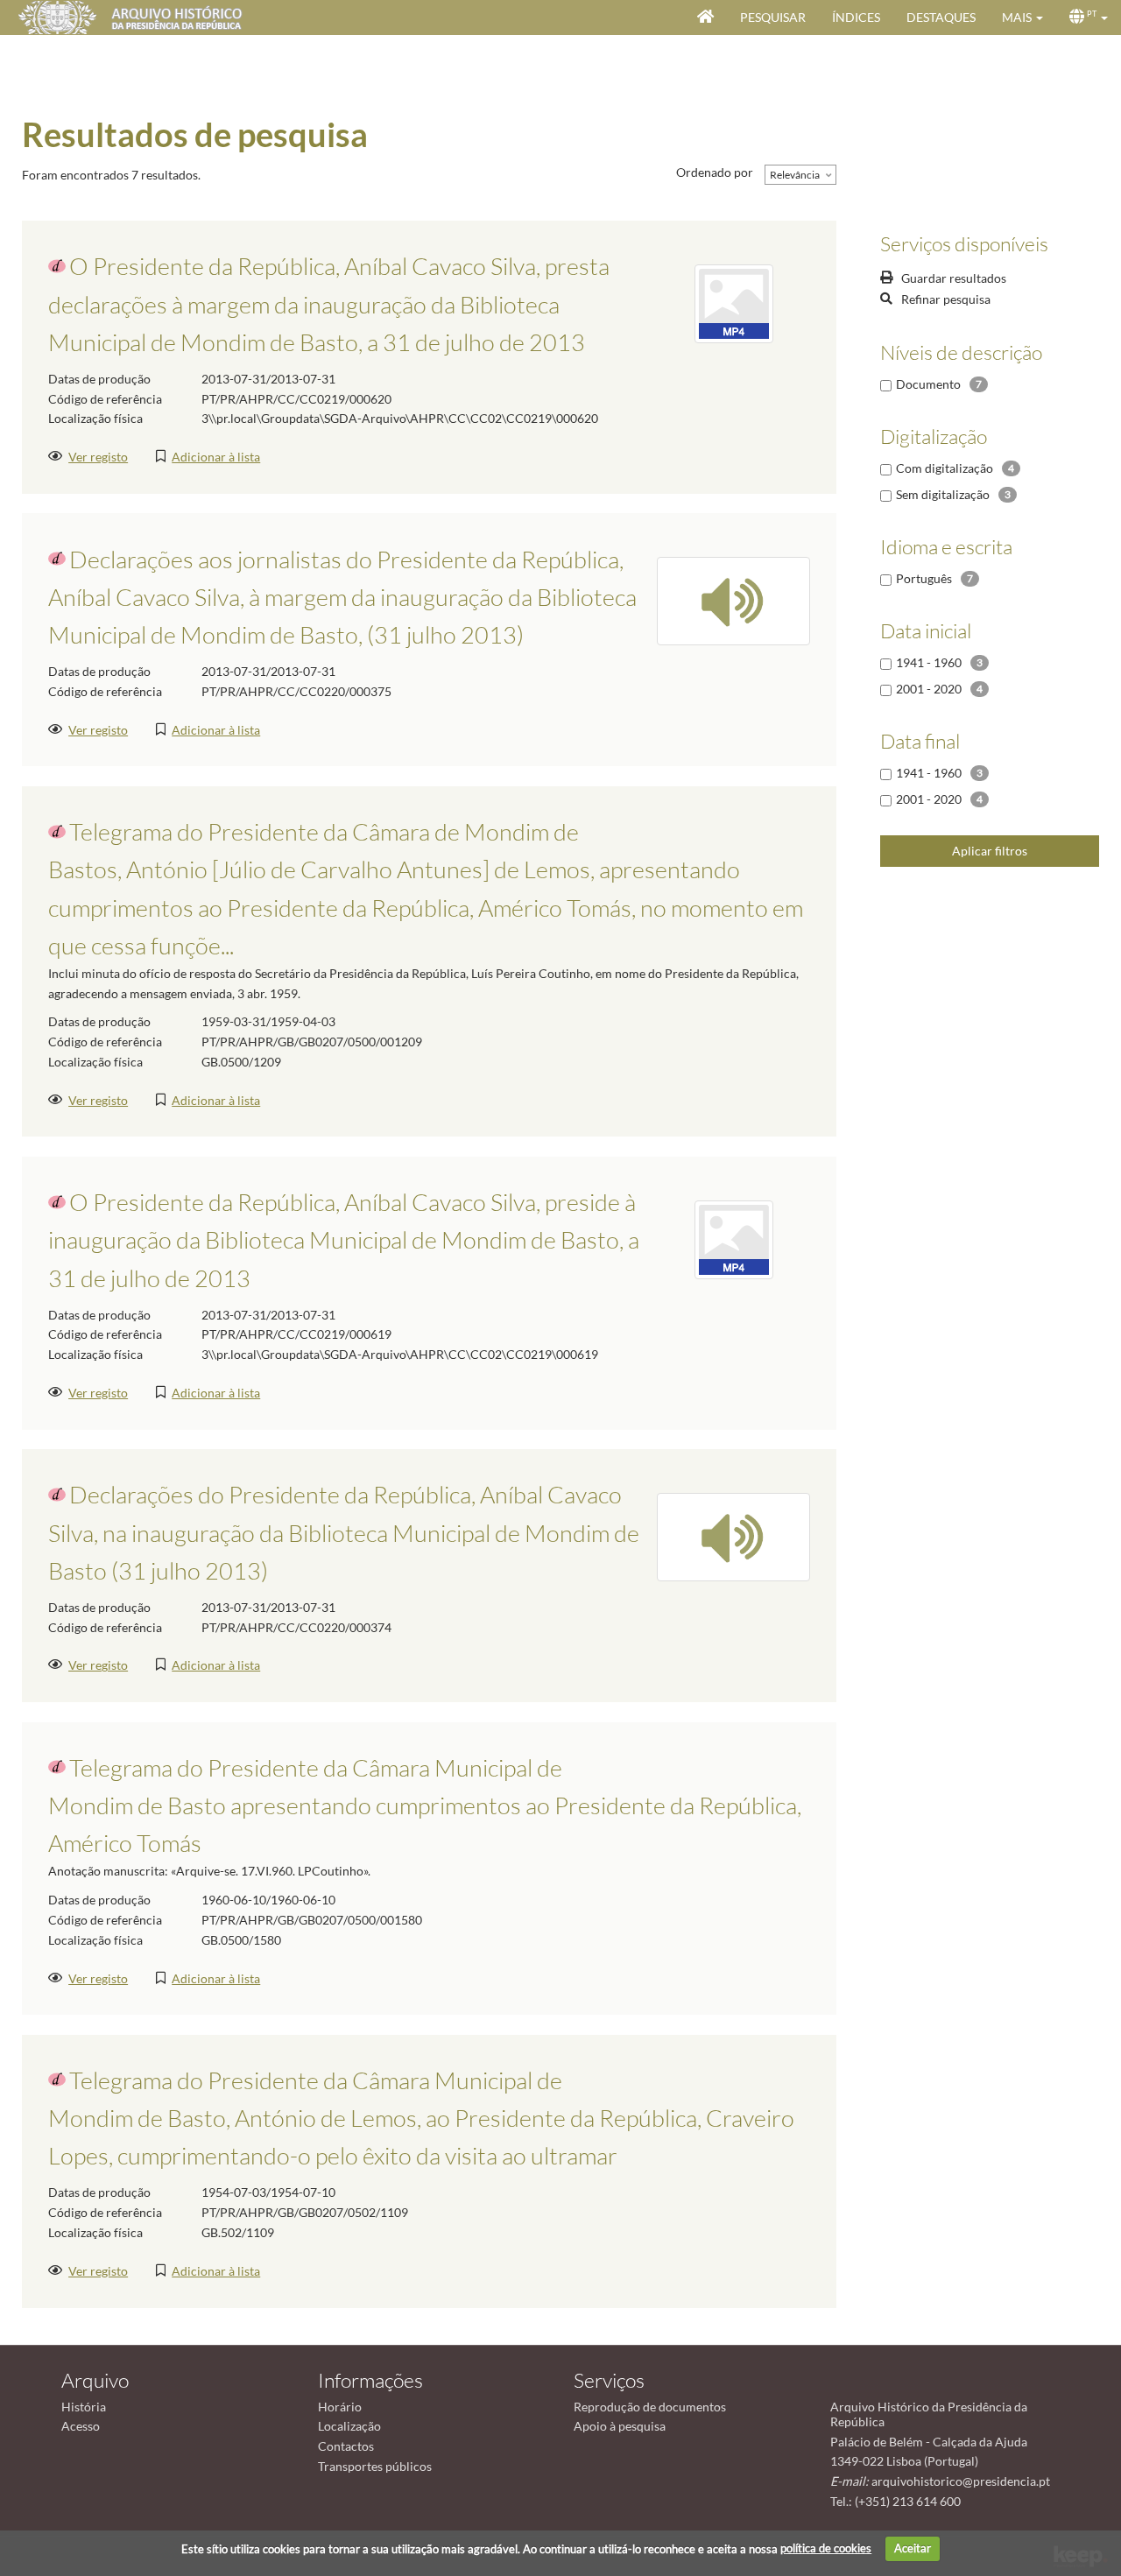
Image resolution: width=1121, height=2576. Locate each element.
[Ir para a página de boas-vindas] (705, 18)
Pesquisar (773, 17)
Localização (349, 2426)
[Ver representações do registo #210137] (733, 599)
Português (924, 578)
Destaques (941, 17)
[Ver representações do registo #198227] (734, 1239)
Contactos (346, 2446)
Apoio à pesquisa (620, 2426)
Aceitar (913, 2548)
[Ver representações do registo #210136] (733, 1535)
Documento (928, 384)
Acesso (81, 2426)
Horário (340, 2407)
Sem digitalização (943, 494)
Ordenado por (715, 172)
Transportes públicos (375, 2466)
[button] (1022, 18)
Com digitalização (945, 468)
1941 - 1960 (929, 662)
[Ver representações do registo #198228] (734, 303)
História (84, 2407)
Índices (856, 17)
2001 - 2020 (929, 689)
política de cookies (826, 2548)
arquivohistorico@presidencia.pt (961, 2481)
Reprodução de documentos (650, 2407)
